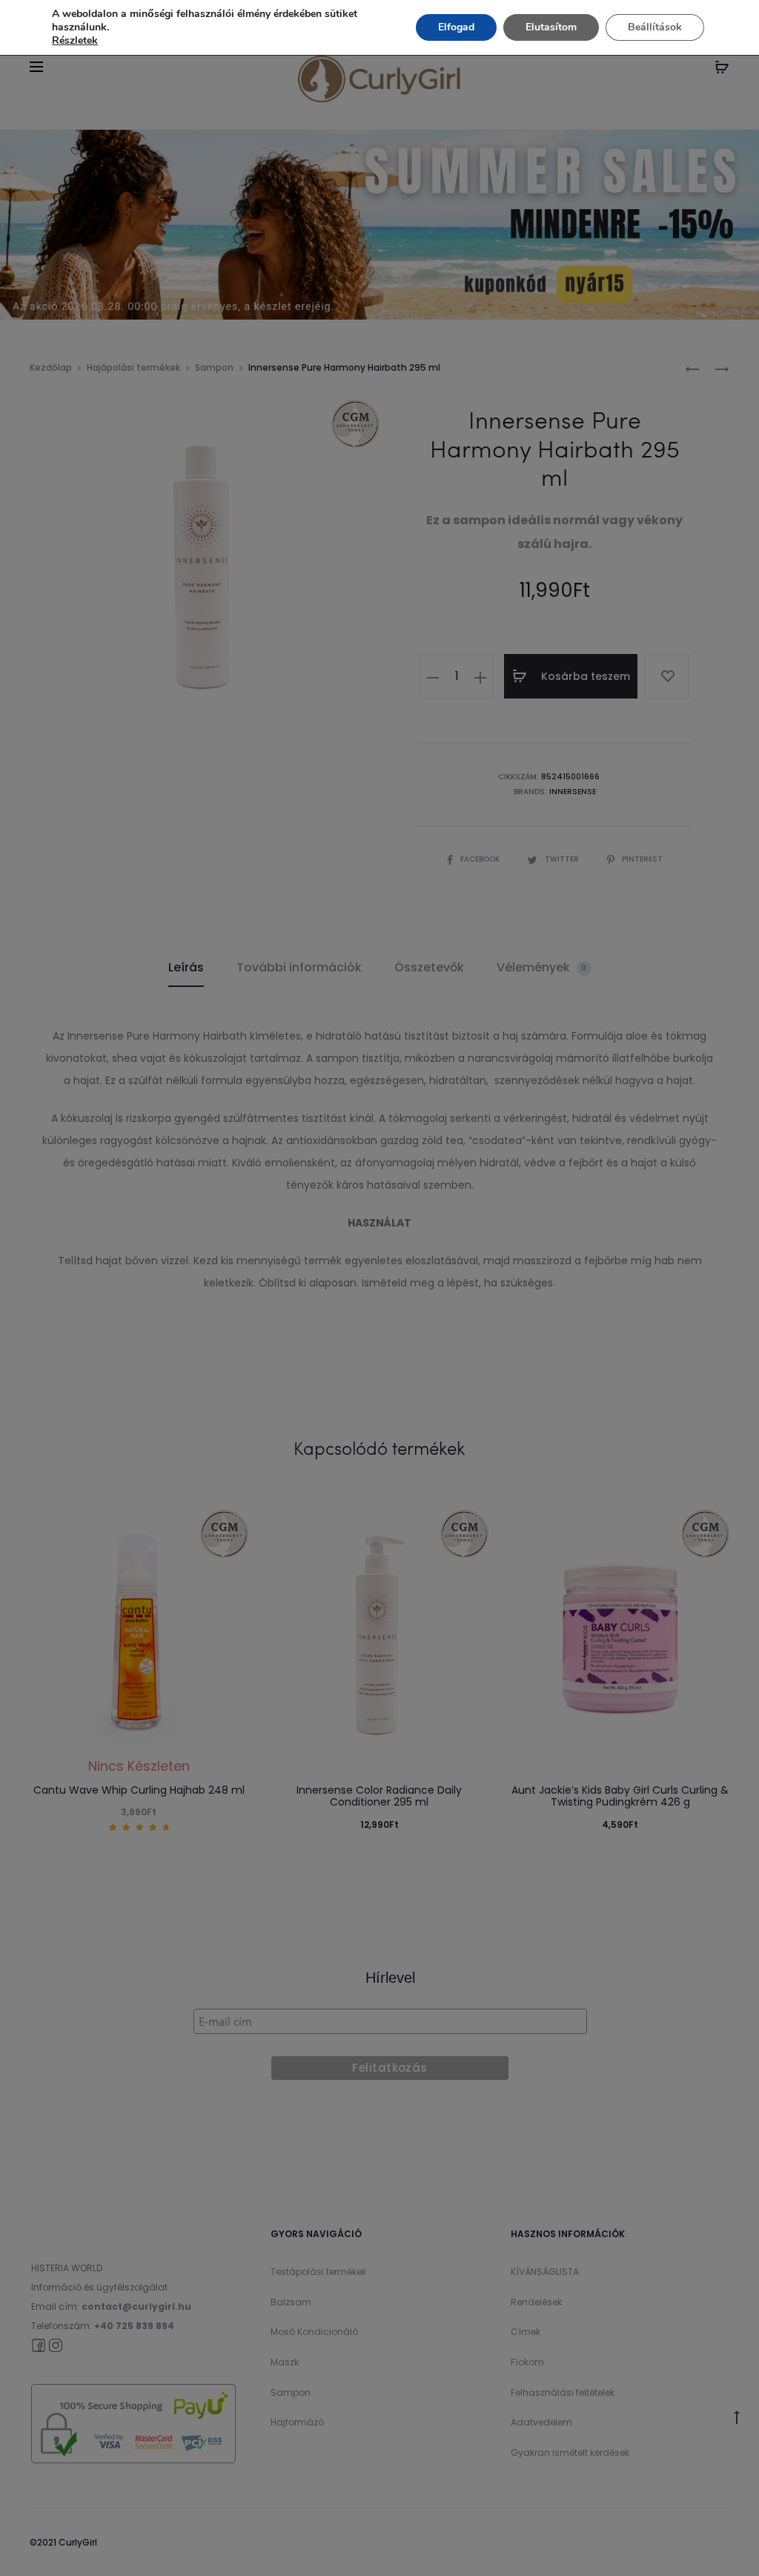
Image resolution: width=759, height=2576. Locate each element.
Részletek (75, 41)
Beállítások (655, 27)
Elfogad (456, 27)
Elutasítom (551, 27)
